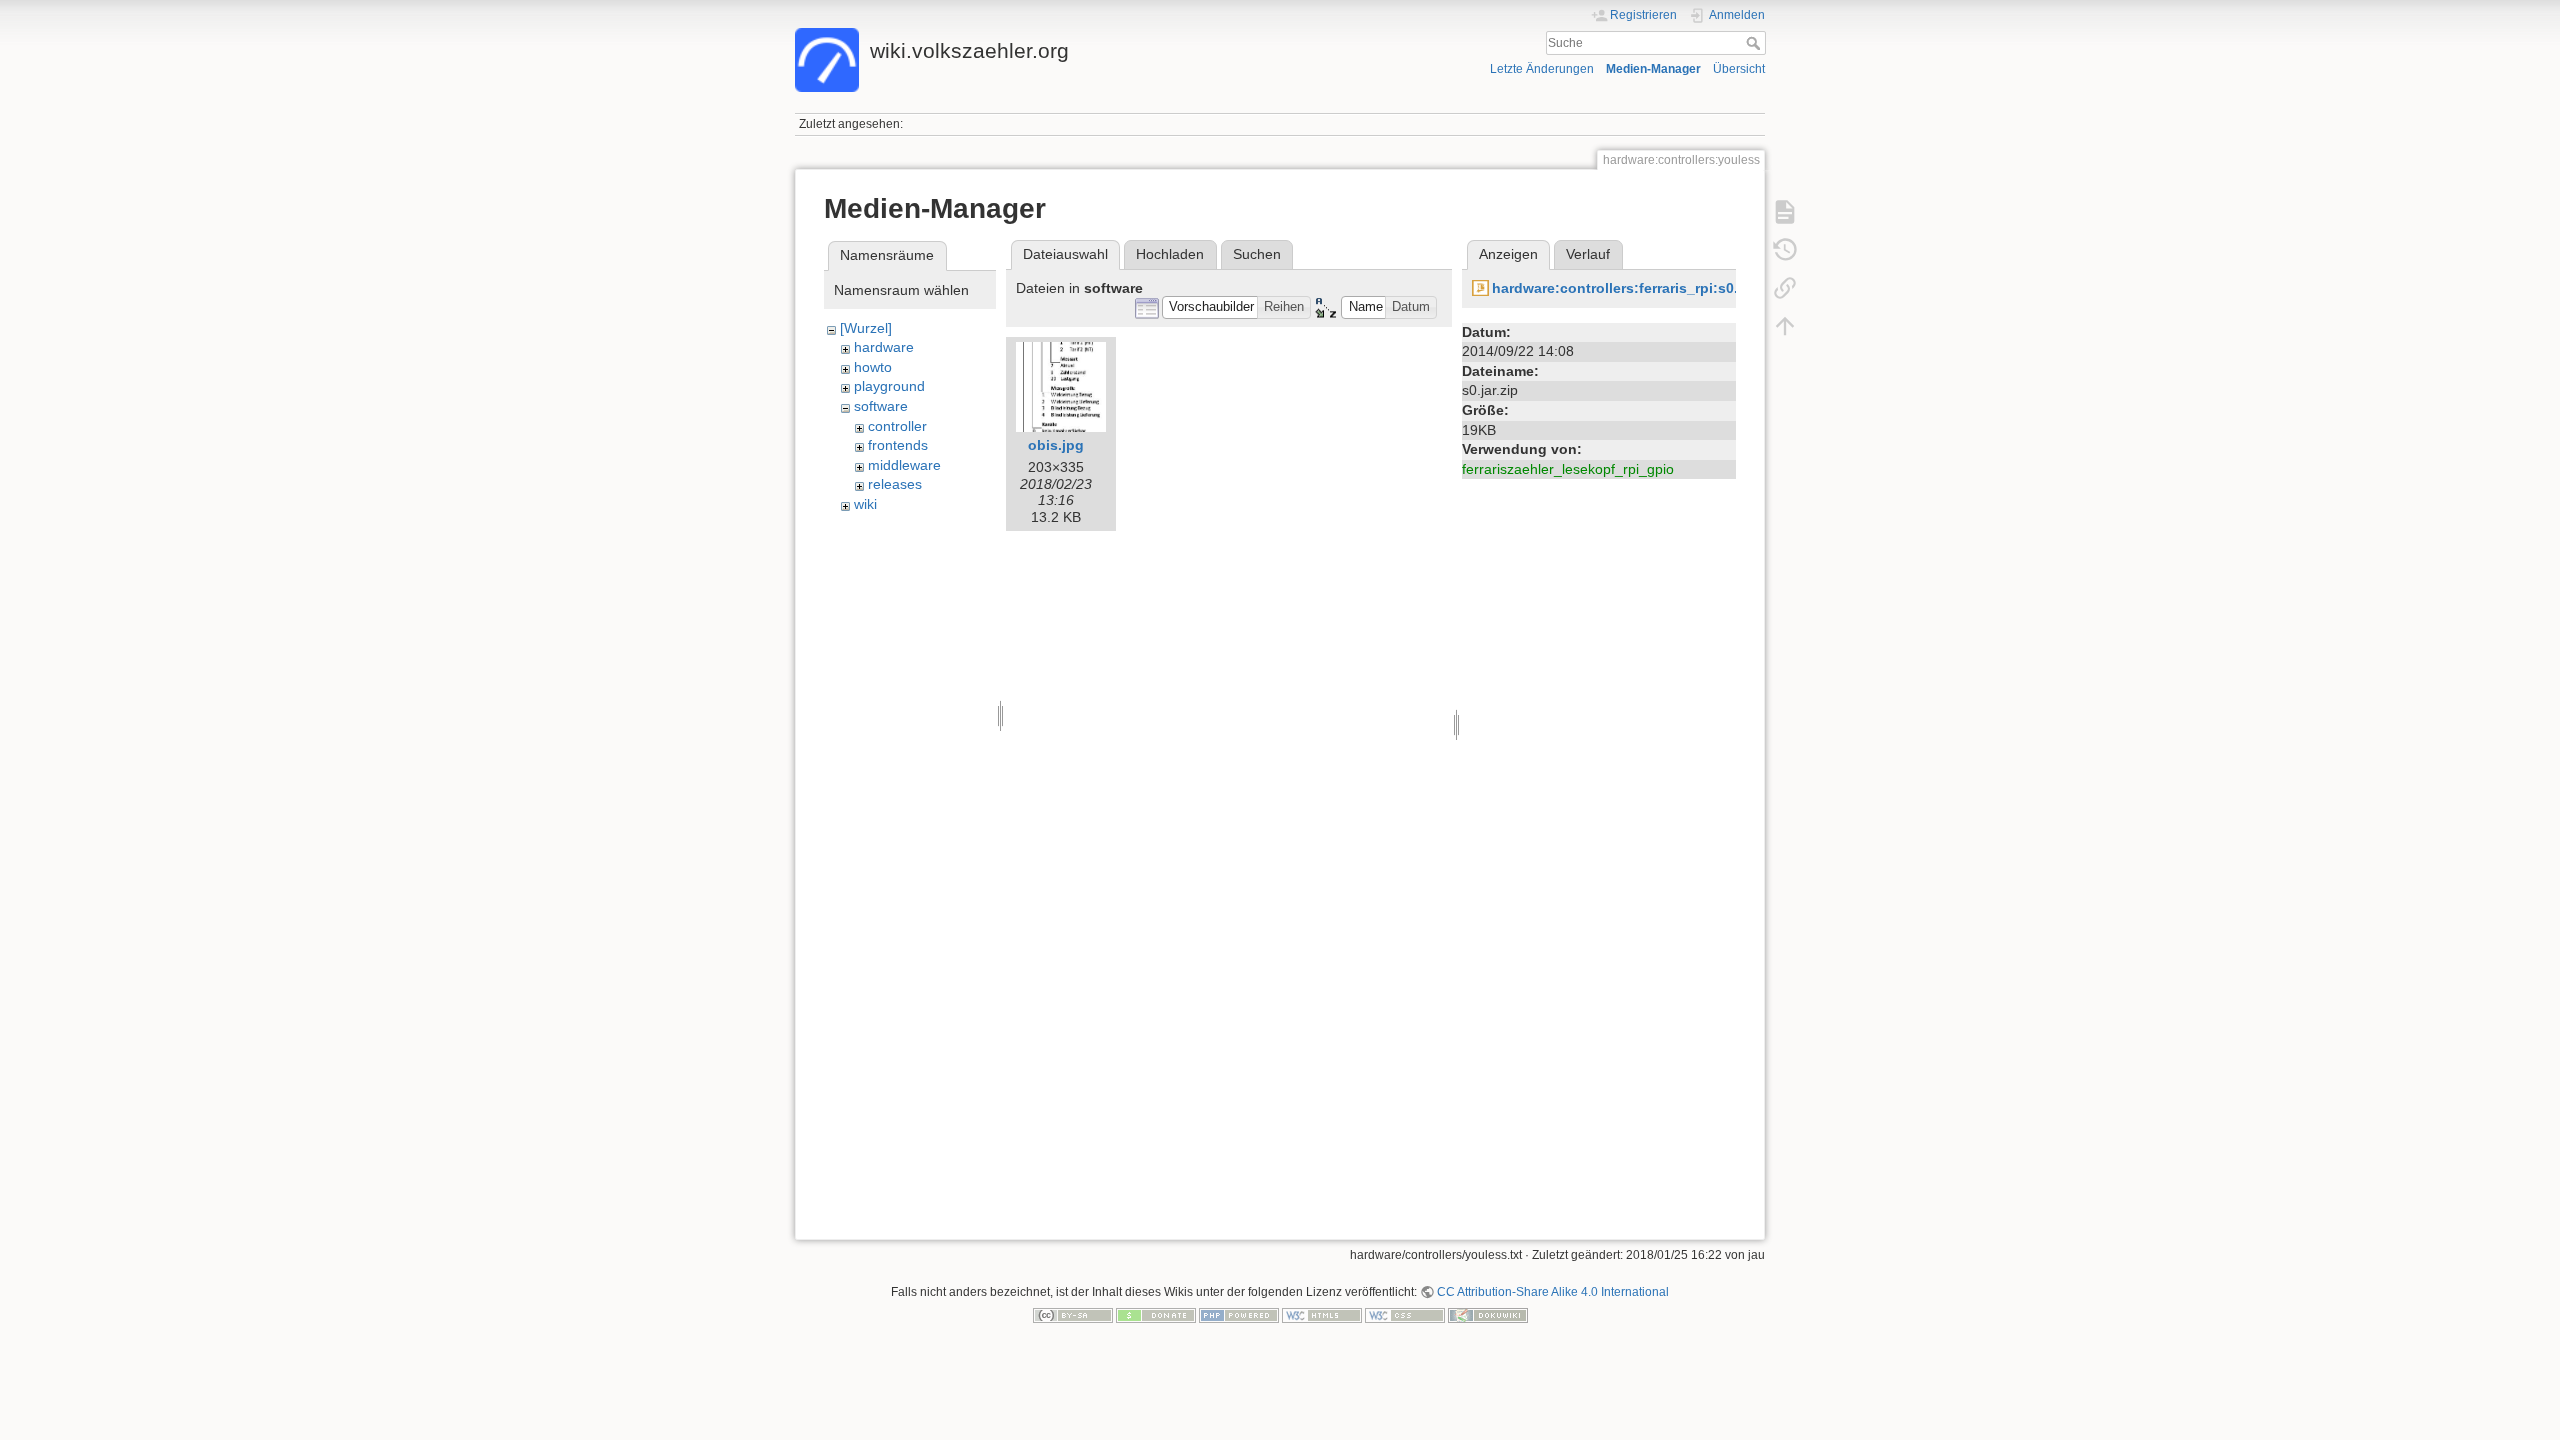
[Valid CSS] (1405, 1315)
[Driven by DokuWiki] (1488, 1315)
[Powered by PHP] (1239, 1315)
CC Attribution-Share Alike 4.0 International (1553, 1292)
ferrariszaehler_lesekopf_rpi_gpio (1568, 469)
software (881, 406)
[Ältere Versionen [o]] (1785, 250)
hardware (884, 347)
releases (895, 484)
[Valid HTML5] (1322, 1315)
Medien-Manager (1653, 69)
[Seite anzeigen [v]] (1785, 212)
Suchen (1257, 254)
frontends (898, 445)
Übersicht (1739, 69)
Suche (1755, 43)
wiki (865, 504)
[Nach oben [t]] (1785, 326)
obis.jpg (1056, 445)
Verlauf (1588, 254)
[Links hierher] (1785, 288)
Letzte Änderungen (1542, 69)
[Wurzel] (866, 328)
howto (873, 367)
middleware (904, 465)
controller (897, 426)
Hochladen (1170, 254)
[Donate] (1156, 1315)
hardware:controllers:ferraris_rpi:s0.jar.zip (1635, 288)
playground (889, 386)
